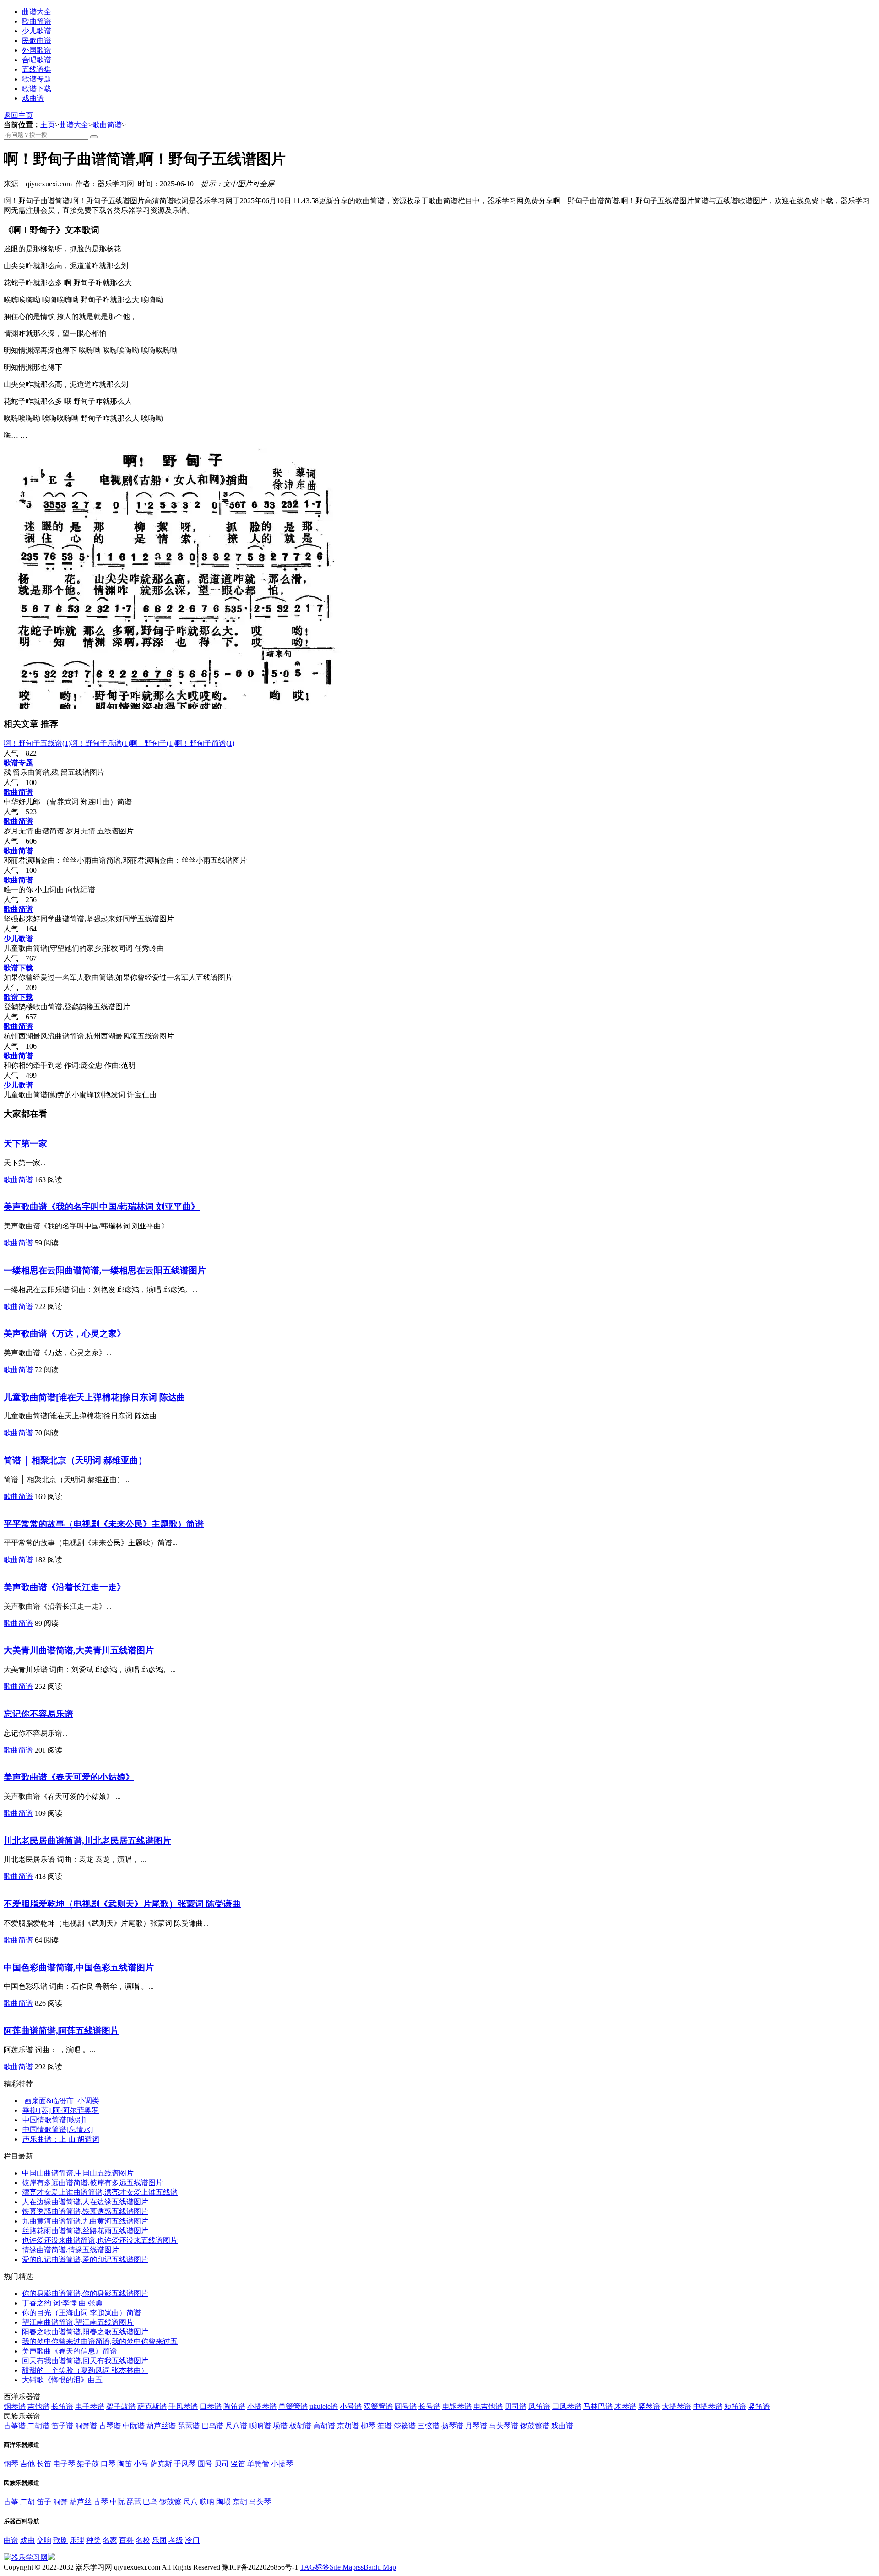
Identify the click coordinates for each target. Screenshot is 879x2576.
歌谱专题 (37, 79)
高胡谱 (324, 2426)
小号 (141, 2464)
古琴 (101, 2502)
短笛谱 (735, 2406)
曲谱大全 (37, 12)
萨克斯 (161, 2464)
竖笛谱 (759, 2406)
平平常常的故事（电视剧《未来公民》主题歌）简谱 (104, 1524)
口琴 (108, 2464)
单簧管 (258, 2464)
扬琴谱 (452, 2426)
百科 (126, 2540)
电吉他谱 (488, 2406)
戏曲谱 (33, 98)
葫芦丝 (81, 2502)
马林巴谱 (598, 2406)
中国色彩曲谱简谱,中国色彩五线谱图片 (79, 1967)
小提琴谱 (262, 2406)
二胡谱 (38, 2426)
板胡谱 (300, 2426)
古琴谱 (110, 2426)
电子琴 (64, 2464)
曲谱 (11, 2540)
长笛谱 (62, 2406)
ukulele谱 (324, 2406)
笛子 (44, 2502)
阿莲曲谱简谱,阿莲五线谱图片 (61, 2031)
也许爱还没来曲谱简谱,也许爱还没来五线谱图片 (100, 2240)
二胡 (27, 2502)
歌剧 (60, 2540)
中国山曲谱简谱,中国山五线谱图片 (78, 2173)
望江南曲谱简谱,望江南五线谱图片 (78, 2322)
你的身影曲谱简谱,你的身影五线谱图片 (85, 2293)
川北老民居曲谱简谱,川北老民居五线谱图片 (87, 1841)
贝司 (222, 2464)
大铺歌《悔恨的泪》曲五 (62, 2380)
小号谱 (351, 2406)
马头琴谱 (504, 2426)
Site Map (343, 2567)
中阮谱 (134, 2426)
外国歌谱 (37, 50)
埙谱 (280, 2426)
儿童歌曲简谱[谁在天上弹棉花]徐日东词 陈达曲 (95, 1397)
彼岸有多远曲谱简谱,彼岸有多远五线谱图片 (92, 2183)
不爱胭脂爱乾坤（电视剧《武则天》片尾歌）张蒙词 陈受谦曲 (122, 1904)
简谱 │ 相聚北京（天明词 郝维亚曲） (75, 1460)
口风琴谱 (567, 2406)
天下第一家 (25, 1144)
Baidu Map (380, 2567)
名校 (143, 2540)
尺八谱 (236, 2426)
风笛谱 (539, 2406)
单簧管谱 (293, 2406)
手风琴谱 (183, 2406)
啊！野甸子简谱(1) (205, 743)
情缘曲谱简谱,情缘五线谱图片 (71, 2250)
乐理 (77, 2540)
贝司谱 (515, 2406)
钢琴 (11, 2464)
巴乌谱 (212, 2426)
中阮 (117, 2502)
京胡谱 (348, 2426)
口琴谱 (211, 2406)
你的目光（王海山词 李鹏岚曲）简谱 (81, 2313)
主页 (48, 125)
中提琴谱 (708, 2406)
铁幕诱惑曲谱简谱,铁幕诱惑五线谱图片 (85, 2211)
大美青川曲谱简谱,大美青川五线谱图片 (79, 1650)
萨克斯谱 (152, 2406)
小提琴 (282, 2464)
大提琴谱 (677, 2406)
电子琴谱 (90, 2406)
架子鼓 (88, 2464)
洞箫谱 (86, 2426)
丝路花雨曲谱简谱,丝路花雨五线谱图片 (85, 2231)
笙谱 (385, 2426)
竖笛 (238, 2464)
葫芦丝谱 (161, 2426)
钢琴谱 (15, 2406)
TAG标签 (315, 2567)
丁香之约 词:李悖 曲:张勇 (62, 2303)
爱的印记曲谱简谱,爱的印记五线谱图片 (85, 2259)
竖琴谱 (649, 2406)
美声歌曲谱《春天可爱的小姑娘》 (69, 1777)
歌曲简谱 (37, 21)
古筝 (11, 2502)
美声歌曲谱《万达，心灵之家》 (65, 1334)
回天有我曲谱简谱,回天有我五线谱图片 (85, 2361)
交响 (44, 2540)
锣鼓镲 (170, 2502)
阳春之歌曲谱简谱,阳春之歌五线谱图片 (85, 2332)
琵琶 (134, 2502)
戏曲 (27, 2540)
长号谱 (429, 2406)
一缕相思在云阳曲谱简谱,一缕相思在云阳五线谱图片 (105, 1270)
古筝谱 (15, 2426)
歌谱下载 (37, 89)
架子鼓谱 (121, 2406)
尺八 (190, 2502)
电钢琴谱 (457, 2406)
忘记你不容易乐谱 (38, 1714)
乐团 (159, 2540)
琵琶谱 (189, 2426)
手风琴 (185, 2464)
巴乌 (150, 2502)
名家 (110, 2540)
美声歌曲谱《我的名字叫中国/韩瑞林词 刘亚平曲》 (102, 1207)
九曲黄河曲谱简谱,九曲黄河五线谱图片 (85, 2221)
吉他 (27, 2464)
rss (360, 2567)
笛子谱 (62, 2426)
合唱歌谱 (37, 60)
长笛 (44, 2464)
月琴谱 (476, 2426)
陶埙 (223, 2502)
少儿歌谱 (37, 31)
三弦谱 (429, 2426)
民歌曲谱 (37, 41)
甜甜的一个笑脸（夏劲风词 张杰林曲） (85, 2370)
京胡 (240, 2502)
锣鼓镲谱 (535, 2426)
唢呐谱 (260, 2426)
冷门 (192, 2540)
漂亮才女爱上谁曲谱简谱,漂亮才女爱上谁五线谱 (100, 2192)
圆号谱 (406, 2406)
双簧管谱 (378, 2406)
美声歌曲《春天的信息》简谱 (70, 2351)
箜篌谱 (405, 2426)
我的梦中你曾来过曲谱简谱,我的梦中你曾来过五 (100, 2341)
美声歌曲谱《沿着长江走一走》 (65, 1587)
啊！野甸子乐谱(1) (100, 743)
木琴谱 (625, 2406)
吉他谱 (38, 2406)
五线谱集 (37, 69)
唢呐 (207, 2502)
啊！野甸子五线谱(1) (37, 743)
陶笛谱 (234, 2406)
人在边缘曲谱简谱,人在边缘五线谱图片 (85, 2202)
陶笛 (125, 2464)
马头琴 (260, 2502)
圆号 (205, 2464)
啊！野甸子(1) (152, 743)
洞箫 (60, 2502)
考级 (176, 2540)
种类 (93, 2540)
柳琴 (368, 2426)
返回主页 (18, 115)
